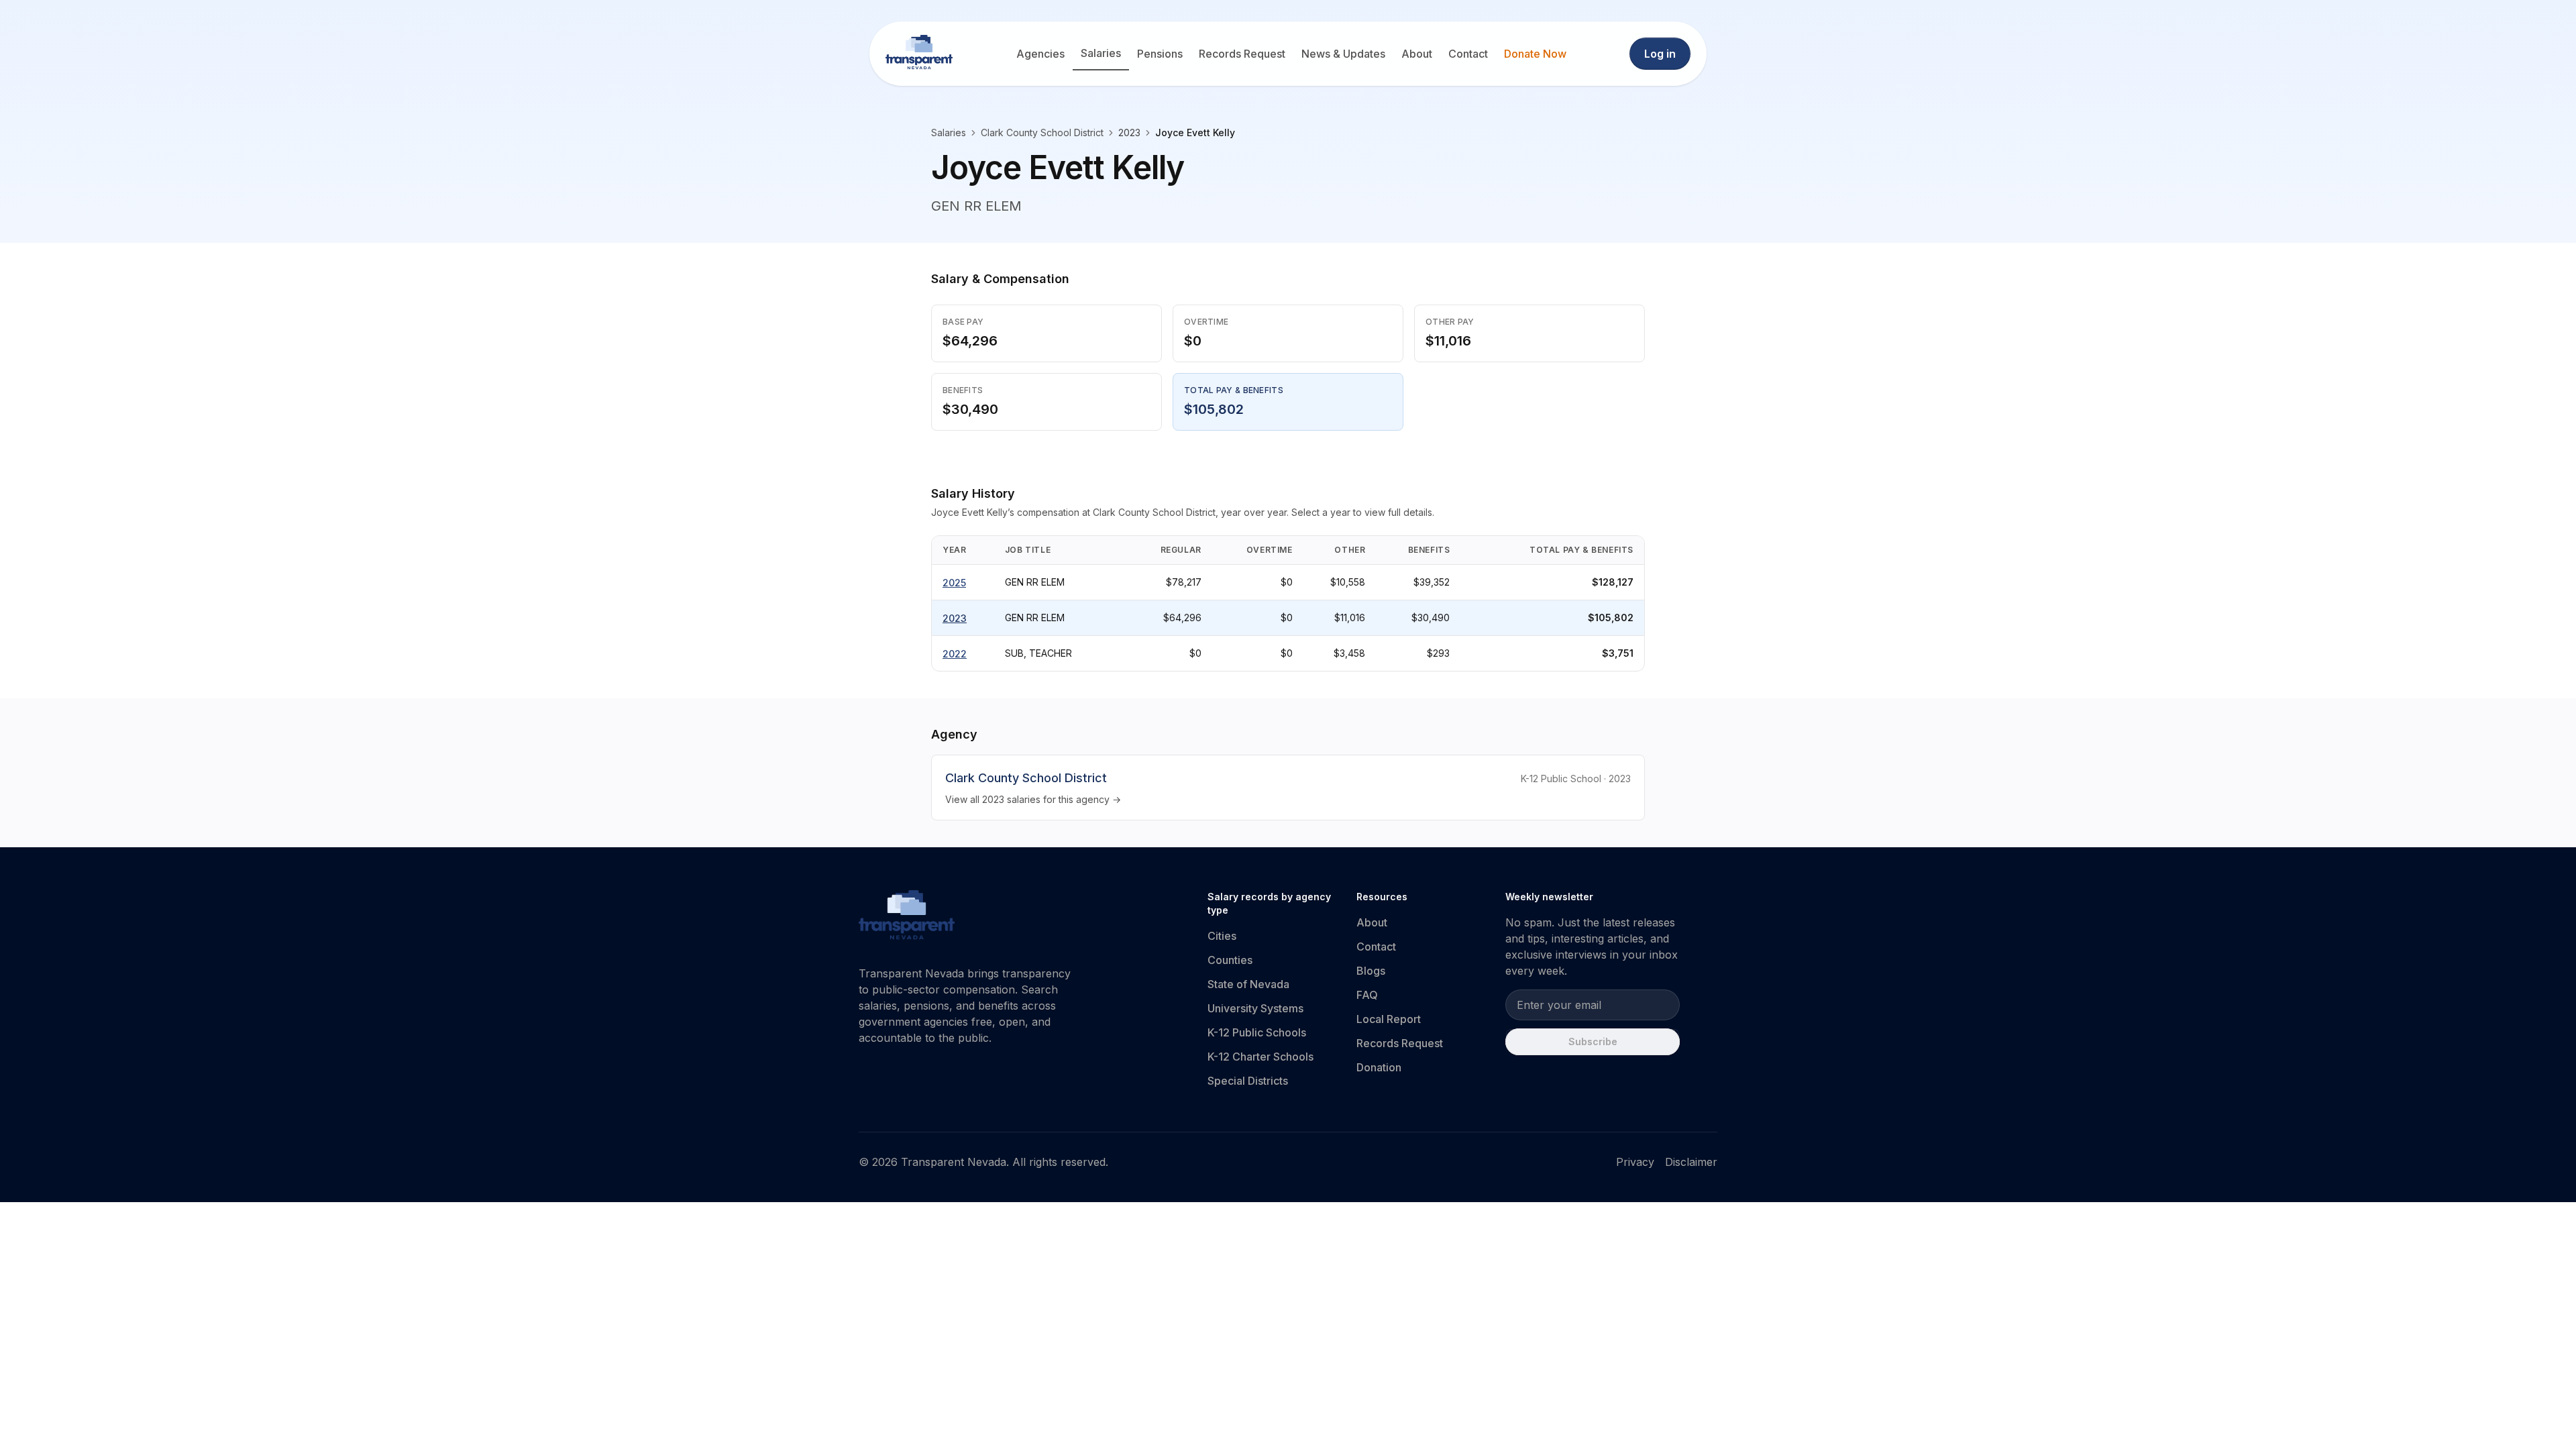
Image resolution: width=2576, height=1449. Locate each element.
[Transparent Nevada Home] (907, 917)
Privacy (1635, 1162)
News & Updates (1343, 54)
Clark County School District (1042, 132)
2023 (955, 618)
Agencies (1040, 54)
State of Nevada (1248, 984)
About (1417, 54)
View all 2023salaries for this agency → (1033, 799)
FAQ (1367, 995)
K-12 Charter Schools (1260, 1057)
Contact (1468, 54)
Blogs (1371, 971)
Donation (1379, 1067)
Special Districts (1248, 1081)
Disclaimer (1691, 1162)
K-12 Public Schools (1257, 1032)
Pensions (1160, 54)
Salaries (1101, 53)
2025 (954, 583)
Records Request (1242, 54)
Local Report (1389, 1019)
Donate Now (1535, 54)
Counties (1230, 960)
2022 (955, 654)
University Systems (1255, 1008)
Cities (1222, 936)
